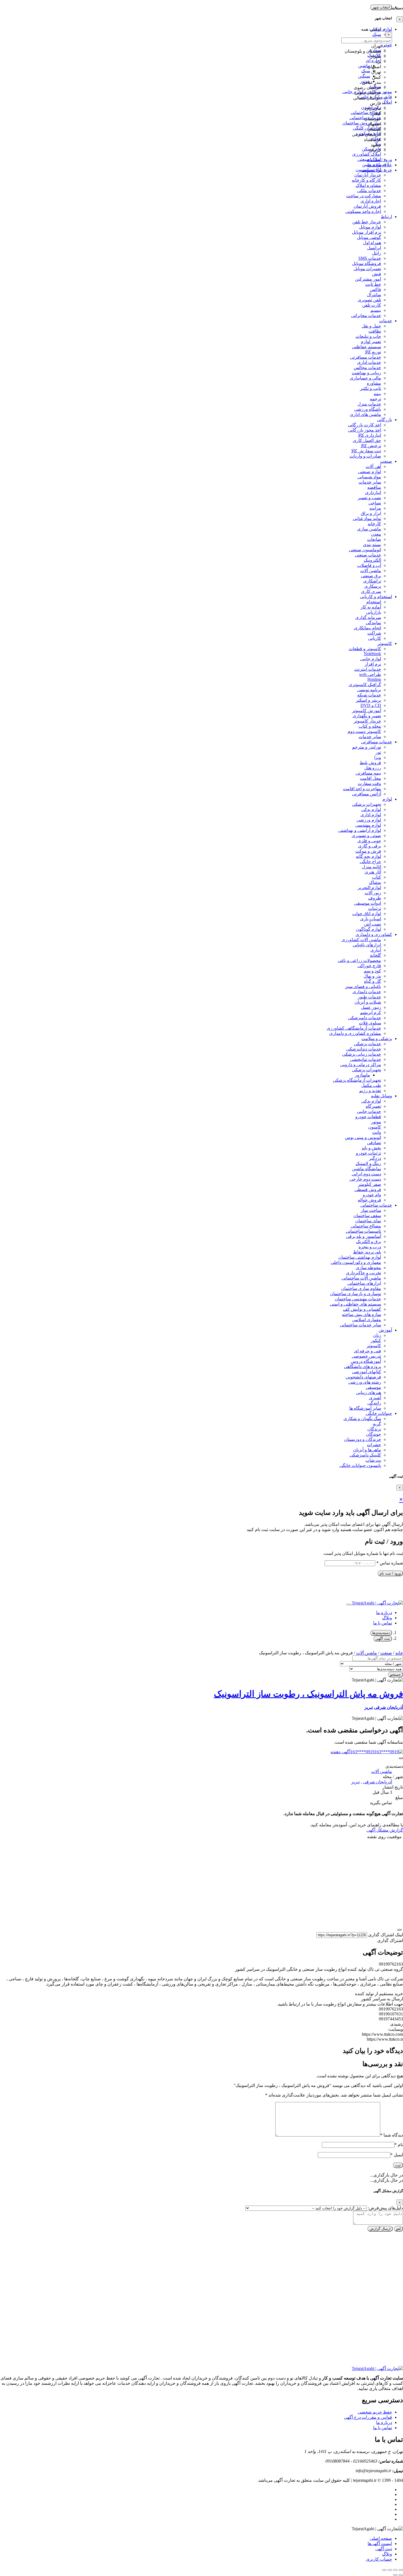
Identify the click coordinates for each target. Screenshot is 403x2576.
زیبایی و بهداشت (366, 373)
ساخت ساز (371, 1210)
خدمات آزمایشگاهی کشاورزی (354, 1028)
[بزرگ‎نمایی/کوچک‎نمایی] (401, 2570)
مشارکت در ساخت (364, 196)
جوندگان (374, 1434)
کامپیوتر (385, 643)
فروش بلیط (370, 763)
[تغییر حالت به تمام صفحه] (395, 2570)
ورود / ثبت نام (390, 1573)
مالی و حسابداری (365, 378)
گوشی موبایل (369, 237)
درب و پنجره (370, 1247)
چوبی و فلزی (369, 841)
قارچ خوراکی (369, 966)
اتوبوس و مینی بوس (363, 1137)
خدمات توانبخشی (366, 1059)
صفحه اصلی (381, 2538)
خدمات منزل (369, 404)
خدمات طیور (369, 997)
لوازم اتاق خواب (367, 914)
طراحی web (370, 674)
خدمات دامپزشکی (365, 1018)
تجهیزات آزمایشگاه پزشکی (357, 1080)
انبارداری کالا (370, 435)
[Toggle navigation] (348, 1604)
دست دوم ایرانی (366, 1174)
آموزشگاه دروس (366, 1361)
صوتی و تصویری (366, 836)
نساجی (375, 503)
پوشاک (375, 882)
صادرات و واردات (365, 456)
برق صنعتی (371, 576)
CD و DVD (371, 705)
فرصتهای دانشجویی (363, 1377)
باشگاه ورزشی (368, 409)
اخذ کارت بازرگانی (364, 425)
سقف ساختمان (367, 1216)
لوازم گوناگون (368, 929)
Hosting (374, 679)
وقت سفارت (369, 783)
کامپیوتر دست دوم (364, 731)
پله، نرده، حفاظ (367, 1252)
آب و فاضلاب (369, 565)
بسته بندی (372, 545)
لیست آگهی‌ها (380, 2544)
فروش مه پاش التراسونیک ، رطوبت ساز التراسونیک (308, 1694)
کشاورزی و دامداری (374, 934)
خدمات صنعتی (368, 555)
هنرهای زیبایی (369, 1393)
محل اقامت (371, 778)
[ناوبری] (399, 1930)
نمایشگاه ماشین (367, 1169)
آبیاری (376, 950)
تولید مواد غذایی (367, 519)
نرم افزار (373, 664)
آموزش (385, 1330)
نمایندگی (373, 623)
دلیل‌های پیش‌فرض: (385, 2208)
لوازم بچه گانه (368, 856)
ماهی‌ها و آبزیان (367, 1450)
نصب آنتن (372, 924)
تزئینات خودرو (368, 1153)
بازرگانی (384, 420)
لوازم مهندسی (368, 825)
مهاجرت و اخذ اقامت (362, 789)
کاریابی (375, 638)
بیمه (377, 394)
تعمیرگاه (373, 1106)
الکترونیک (372, 560)
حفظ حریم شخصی (375, 2412)
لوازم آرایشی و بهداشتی (360, 830)
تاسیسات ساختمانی (363, 1231)
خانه (399, 1653)
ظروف (375, 898)
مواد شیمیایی (369, 477)
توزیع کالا (373, 352)
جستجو (395, 1674)
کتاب (377, 877)
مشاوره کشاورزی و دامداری (355, 1033)
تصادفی (374, 1143)
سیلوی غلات (370, 1023)
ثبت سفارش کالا (366, 451)
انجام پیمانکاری (367, 628)
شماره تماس (390, 1563)
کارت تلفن (372, 305)
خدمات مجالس (367, 368)
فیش (377, 274)
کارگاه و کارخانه (366, 180)
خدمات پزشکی (367, 1044)
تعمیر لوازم (371, 342)
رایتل (377, 253)
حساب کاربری (379, 2559)
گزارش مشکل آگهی (385, 1830)
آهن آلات (373, 466)
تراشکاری (372, 581)
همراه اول (372, 243)
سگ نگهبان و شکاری (362, 1419)
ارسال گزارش (380, 2229)
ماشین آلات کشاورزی (361, 940)
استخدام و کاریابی (376, 597)
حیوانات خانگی (379, 1413)
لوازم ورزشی (369, 820)
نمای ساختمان (368, 1221)
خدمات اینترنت (368, 669)
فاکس (375, 289)
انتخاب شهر (381, 7)
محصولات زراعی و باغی (359, 960)
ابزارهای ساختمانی (364, 1283)
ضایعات (374, 539)
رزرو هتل (373, 768)
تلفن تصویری (369, 300)
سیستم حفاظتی (367, 347)
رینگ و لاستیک (368, 1163)
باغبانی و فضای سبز (363, 986)
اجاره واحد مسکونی (363, 211)
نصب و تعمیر (369, 498)
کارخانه (374, 524)
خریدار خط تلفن (367, 222)
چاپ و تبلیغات (368, 336)
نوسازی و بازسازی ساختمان (356, 1294)
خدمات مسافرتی (366, 357)
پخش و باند (371, 1148)
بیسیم (376, 310)
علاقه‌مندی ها (380, 165)
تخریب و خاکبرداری (364, 1273)
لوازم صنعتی (370, 472)
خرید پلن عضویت (377, 170)
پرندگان (374, 1429)
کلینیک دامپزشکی (365, 1455)
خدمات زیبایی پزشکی (362, 1054)
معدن (376, 534)
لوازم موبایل (370, 227)
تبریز (369, 1707)
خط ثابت (373, 284)
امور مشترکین (368, 279)
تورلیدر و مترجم (367, 747)
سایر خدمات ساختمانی (361, 1325)
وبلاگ (387, 1618)
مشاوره (374, 383)
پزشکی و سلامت (377, 1039)
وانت (377, 1132)
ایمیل (397, 2155)
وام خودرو (372, 1195)
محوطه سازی (368, 1268)
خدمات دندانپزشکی (364, 1049)
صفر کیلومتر (370, 1184)
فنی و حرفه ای (367, 1351)
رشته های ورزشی (365, 1382)
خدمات (386, 321)
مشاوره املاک (368, 185)
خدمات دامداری (367, 992)
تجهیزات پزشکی (367, 804)
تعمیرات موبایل (367, 269)
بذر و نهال (372, 976)
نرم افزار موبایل (367, 232)
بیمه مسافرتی (368, 773)
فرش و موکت (368, 851)
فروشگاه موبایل (367, 263)
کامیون (375, 1127)
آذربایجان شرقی (388, 1707)
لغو (398, 2229)
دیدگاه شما (392, 2135)
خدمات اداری (369, 362)
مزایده (375, 508)
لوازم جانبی (371, 659)
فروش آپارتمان (367, 206)
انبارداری (373, 492)
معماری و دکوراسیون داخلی (356, 1262)
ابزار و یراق (371, 513)
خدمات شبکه (369, 695)
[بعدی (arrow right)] (395, 2575)
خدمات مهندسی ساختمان (358, 1299)
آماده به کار (371, 607)
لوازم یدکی (371, 809)
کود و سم (372, 971)
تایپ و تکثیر (371, 388)
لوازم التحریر (369, 888)
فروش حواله (369, 1200)
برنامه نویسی (369, 690)
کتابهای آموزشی (367, 1372)
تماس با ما (383, 1623)
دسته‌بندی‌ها (381, 1633)
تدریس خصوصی (366, 1356)
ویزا (378, 757)
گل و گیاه (373, 981)
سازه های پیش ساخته (361, 1314)
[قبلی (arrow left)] (401, 2575)
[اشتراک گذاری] (390, 2570)
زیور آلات (373, 893)
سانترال (374, 295)
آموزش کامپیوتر (367, 711)
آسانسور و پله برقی (364, 1236)
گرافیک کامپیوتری (365, 685)
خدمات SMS (370, 258)
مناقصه (374, 487)
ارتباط (386, 217)
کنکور (376, 1340)
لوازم (387, 799)
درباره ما (384, 1613)
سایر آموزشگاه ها (365, 1408)
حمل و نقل (371, 326)
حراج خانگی (370, 862)
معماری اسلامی (367, 1320)
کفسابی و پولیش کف (362, 1309)
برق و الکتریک (369, 1242)
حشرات (374, 1445)
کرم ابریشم (371, 1013)
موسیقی (373, 1387)
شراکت (374, 633)
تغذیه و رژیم (370, 1091)
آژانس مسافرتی (367, 794)
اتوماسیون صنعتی (365, 550)
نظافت (375, 331)
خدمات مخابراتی (366, 315)
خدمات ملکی (369, 191)
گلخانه (375, 955)
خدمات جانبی (369, 1111)
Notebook (372, 654)
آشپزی (375, 1398)
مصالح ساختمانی (366, 1226)
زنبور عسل (371, 1007)
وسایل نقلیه (381, 1096)
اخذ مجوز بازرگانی (365, 430)
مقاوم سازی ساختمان (361, 1288)
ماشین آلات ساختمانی (361, 1278)
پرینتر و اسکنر (368, 700)
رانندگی (374, 1403)
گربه (377, 1424)
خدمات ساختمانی (376, 1205)
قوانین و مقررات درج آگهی (368, 2417)
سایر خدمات (370, 482)
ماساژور (362, 1075)
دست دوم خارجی (365, 1179)
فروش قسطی (368, 1190)
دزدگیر (375, 1158)
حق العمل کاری (367, 440)
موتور (376, 1122)
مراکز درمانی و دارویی (361, 1065)
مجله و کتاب (370, 726)
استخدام (374, 602)
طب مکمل (371, 1085)
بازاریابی (374, 612)
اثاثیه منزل (371, 867)
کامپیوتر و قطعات (365, 649)
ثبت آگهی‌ (384, 2549)
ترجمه (375, 399)
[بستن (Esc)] (384, 2570)
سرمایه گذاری (368, 617)
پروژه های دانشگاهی (363, 1366)
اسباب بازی (371, 919)
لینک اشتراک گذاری (386, 1935)
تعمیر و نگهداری (367, 716)
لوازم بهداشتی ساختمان (360, 1257)
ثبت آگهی (383, 1639)
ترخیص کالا (371, 446)
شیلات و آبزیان (368, 1002)
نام (399, 2145)
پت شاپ (373, 1460)
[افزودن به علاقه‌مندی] (401, 1758)
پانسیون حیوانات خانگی (360, 1465)
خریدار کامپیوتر (367, 721)
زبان (377, 1335)
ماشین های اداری (365, 414)
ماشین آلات (371, 571)
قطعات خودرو (368, 1117)
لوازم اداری (371, 815)
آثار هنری (373, 872)
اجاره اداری (371, 201)
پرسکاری (373, 586)
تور (378, 752)
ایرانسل (374, 248)
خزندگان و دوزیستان (363, 1439)
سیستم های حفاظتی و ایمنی (355, 1304)
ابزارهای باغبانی (367, 945)
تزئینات (375, 908)
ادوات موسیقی (368, 903)
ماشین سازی (369, 529)
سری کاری (371, 591)
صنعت (386, 461)
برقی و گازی (370, 846)
